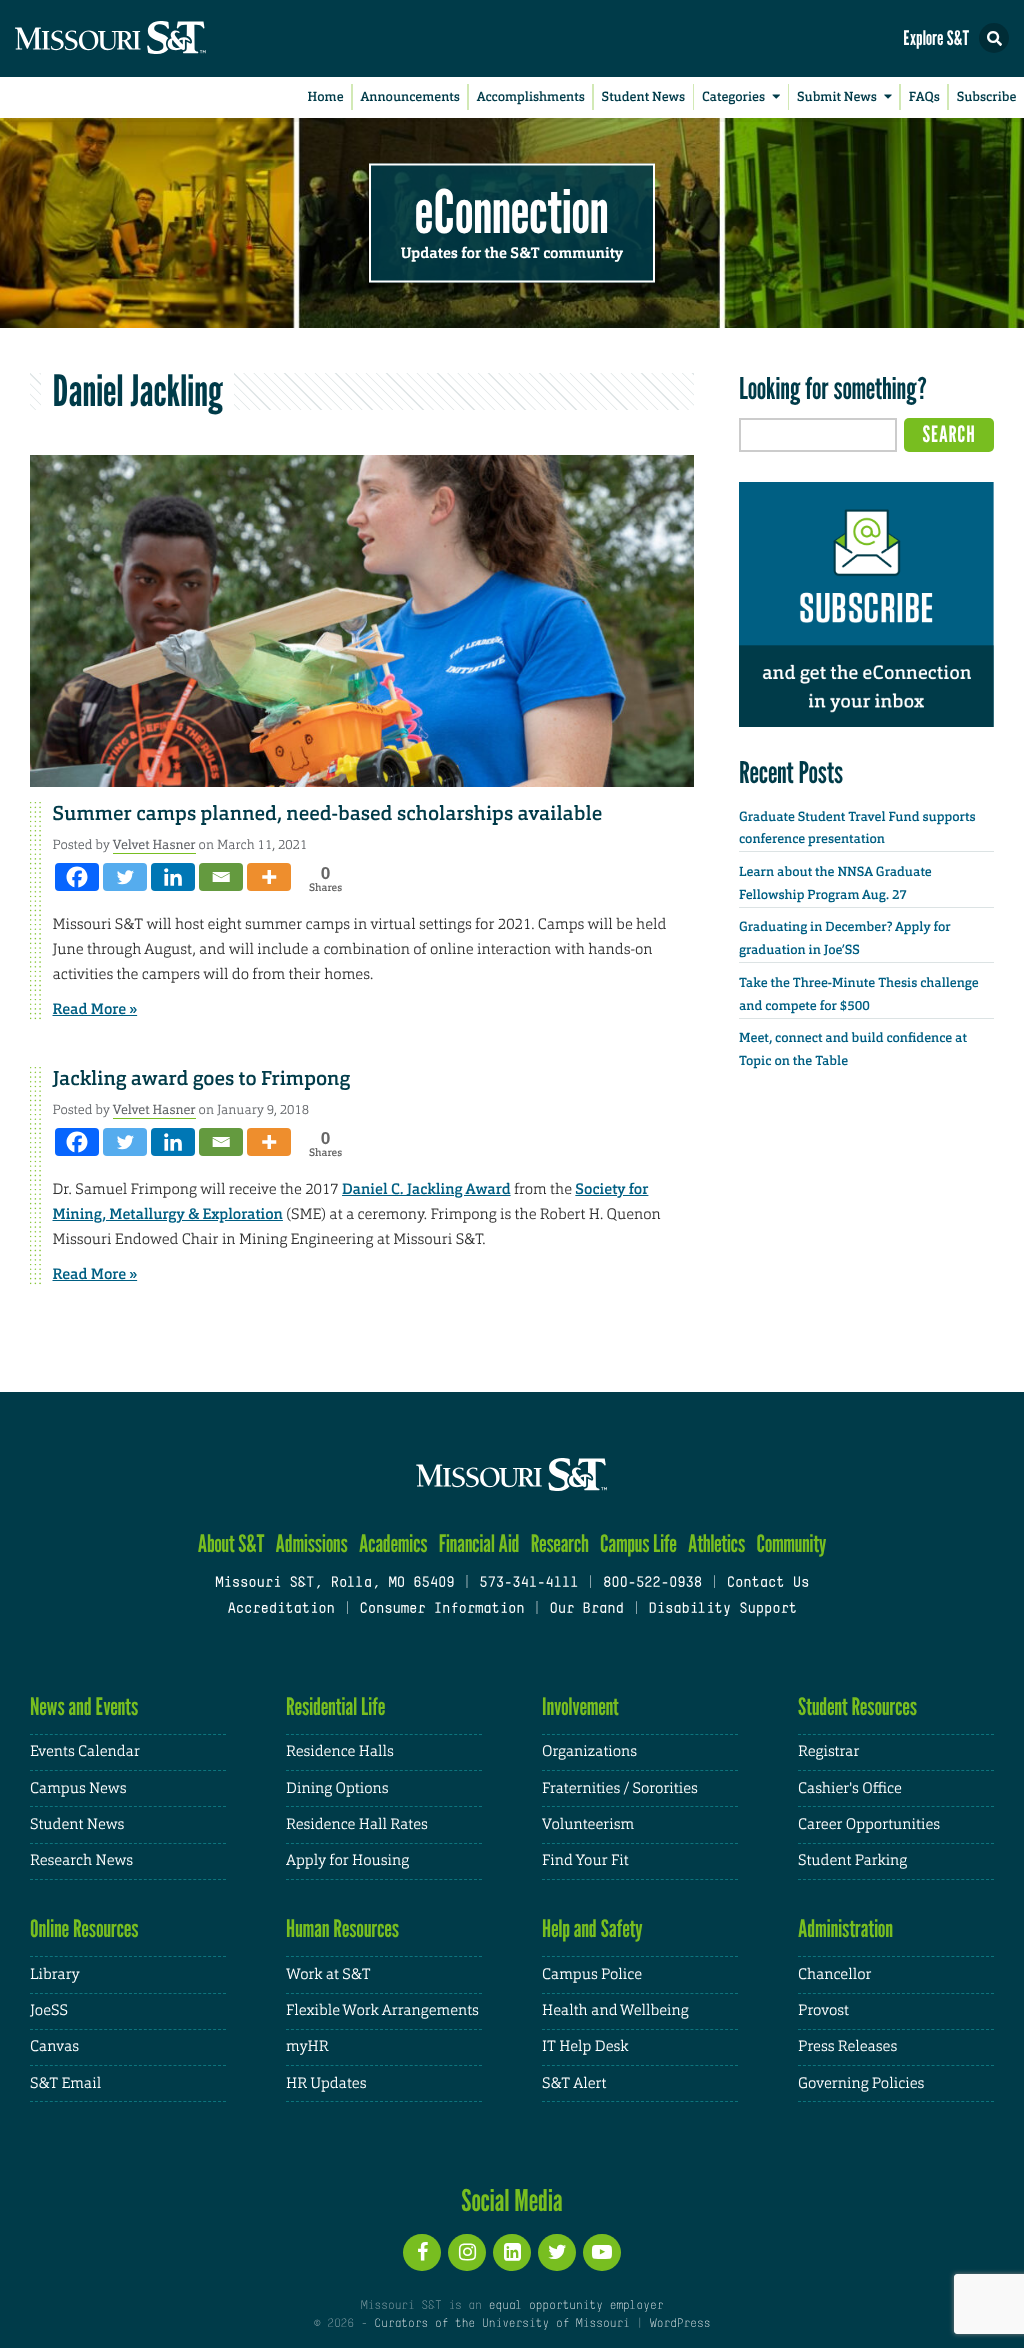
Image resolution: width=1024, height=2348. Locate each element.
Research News (81, 1860)
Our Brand (586, 1609)
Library (55, 1974)
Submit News (837, 97)
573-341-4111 (528, 1583)
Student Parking (852, 1860)
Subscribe (987, 97)
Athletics (716, 1543)
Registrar (828, 1751)
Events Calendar (85, 1751)
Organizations (589, 1751)
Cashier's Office (850, 1788)
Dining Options (337, 1788)
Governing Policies (861, 2083)
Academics (393, 1543)
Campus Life (638, 1543)
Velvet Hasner (154, 844)
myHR (307, 2046)
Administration (845, 1928)
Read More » (95, 1009)
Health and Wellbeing (615, 2010)
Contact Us (768, 1583)
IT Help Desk (585, 2046)
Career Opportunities (869, 1824)
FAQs (924, 97)
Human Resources (342, 1928)
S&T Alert (574, 2083)
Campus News (78, 1788)
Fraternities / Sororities (620, 1788)
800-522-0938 (652, 1583)
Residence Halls (340, 1751)
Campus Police (592, 1974)
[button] (994, 38)
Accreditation (280, 1609)
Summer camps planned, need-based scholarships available (328, 814)
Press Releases (847, 2046)
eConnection (512, 210)
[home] (150, 38)
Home (326, 97)
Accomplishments (531, 97)
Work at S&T (328, 1974)
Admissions (312, 1543)
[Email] (221, 877)
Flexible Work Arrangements (382, 2010)
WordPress (680, 2324)
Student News (643, 97)
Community (791, 1543)
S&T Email (65, 2083)
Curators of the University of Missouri (501, 2324)
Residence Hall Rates (357, 1824)
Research (560, 1543)
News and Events (84, 1706)
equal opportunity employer (575, 2306)
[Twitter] (125, 877)
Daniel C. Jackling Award (426, 1189)
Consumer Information (441, 1609)
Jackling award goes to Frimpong (202, 1079)
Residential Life (335, 1706)
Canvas (54, 2046)
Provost (823, 2010)
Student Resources (857, 1706)
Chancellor (834, 1974)
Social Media (511, 2200)
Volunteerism (588, 1824)
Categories (733, 97)
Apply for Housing (347, 1860)
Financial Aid (479, 1543)
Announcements (409, 97)
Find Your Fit (585, 1860)
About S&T (231, 1543)
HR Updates (326, 2083)
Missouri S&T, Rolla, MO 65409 (334, 1583)
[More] (269, 877)
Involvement (580, 1706)
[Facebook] (77, 877)
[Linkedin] (173, 877)
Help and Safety (592, 1928)
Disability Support (722, 1609)
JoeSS (49, 2010)
